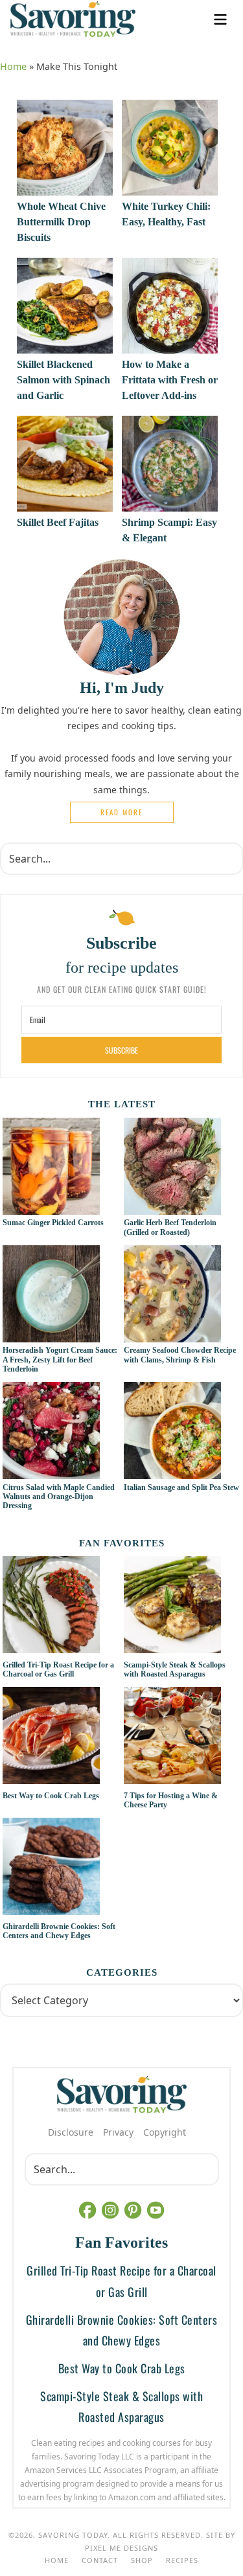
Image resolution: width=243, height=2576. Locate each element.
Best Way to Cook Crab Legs (51, 1796)
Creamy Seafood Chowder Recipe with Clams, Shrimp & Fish (180, 1355)
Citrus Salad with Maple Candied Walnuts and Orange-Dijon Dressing (59, 1497)
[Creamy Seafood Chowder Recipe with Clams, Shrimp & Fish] (172, 1335)
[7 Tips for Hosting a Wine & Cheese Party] (182, 1737)
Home (13, 66)
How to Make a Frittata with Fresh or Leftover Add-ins (170, 380)
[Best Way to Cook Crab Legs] (61, 1737)
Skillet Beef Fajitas (58, 522)
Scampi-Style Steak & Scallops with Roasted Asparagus (175, 1669)
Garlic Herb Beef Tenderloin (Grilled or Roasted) (170, 1227)
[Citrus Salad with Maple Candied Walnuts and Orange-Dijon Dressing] (51, 1472)
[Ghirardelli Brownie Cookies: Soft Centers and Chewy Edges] (61, 1868)
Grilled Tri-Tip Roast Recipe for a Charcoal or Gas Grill (58, 1669)
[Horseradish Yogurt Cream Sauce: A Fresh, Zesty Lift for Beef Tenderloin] (51, 1335)
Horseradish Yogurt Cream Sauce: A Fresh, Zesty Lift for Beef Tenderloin (60, 1360)
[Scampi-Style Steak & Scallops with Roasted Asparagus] (182, 1607)
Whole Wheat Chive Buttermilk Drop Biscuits (61, 222)
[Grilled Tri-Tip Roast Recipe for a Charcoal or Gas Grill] (61, 1607)
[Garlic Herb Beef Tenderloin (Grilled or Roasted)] (172, 1208)
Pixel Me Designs (121, 2548)
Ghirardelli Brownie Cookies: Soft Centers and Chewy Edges (59, 1931)
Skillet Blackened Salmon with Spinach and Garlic (64, 380)
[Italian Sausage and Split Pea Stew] (172, 1472)
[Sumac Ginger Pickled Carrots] (51, 1208)
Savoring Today (73, 19)
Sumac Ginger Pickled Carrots (53, 1223)
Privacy (118, 2132)
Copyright (165, 2132)
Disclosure (71, 2132)
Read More (121, 812)
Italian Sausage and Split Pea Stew (181, 1487)
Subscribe (121, 1050)
